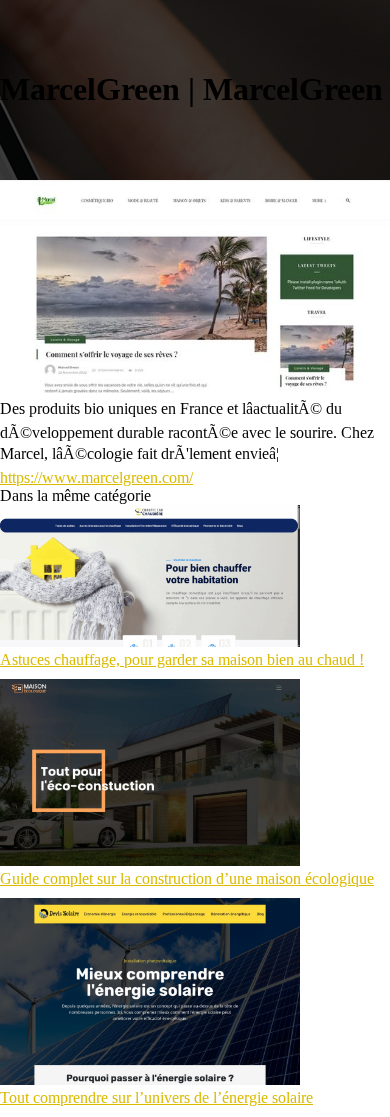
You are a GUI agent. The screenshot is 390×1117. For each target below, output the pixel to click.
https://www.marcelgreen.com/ (96, 477)
